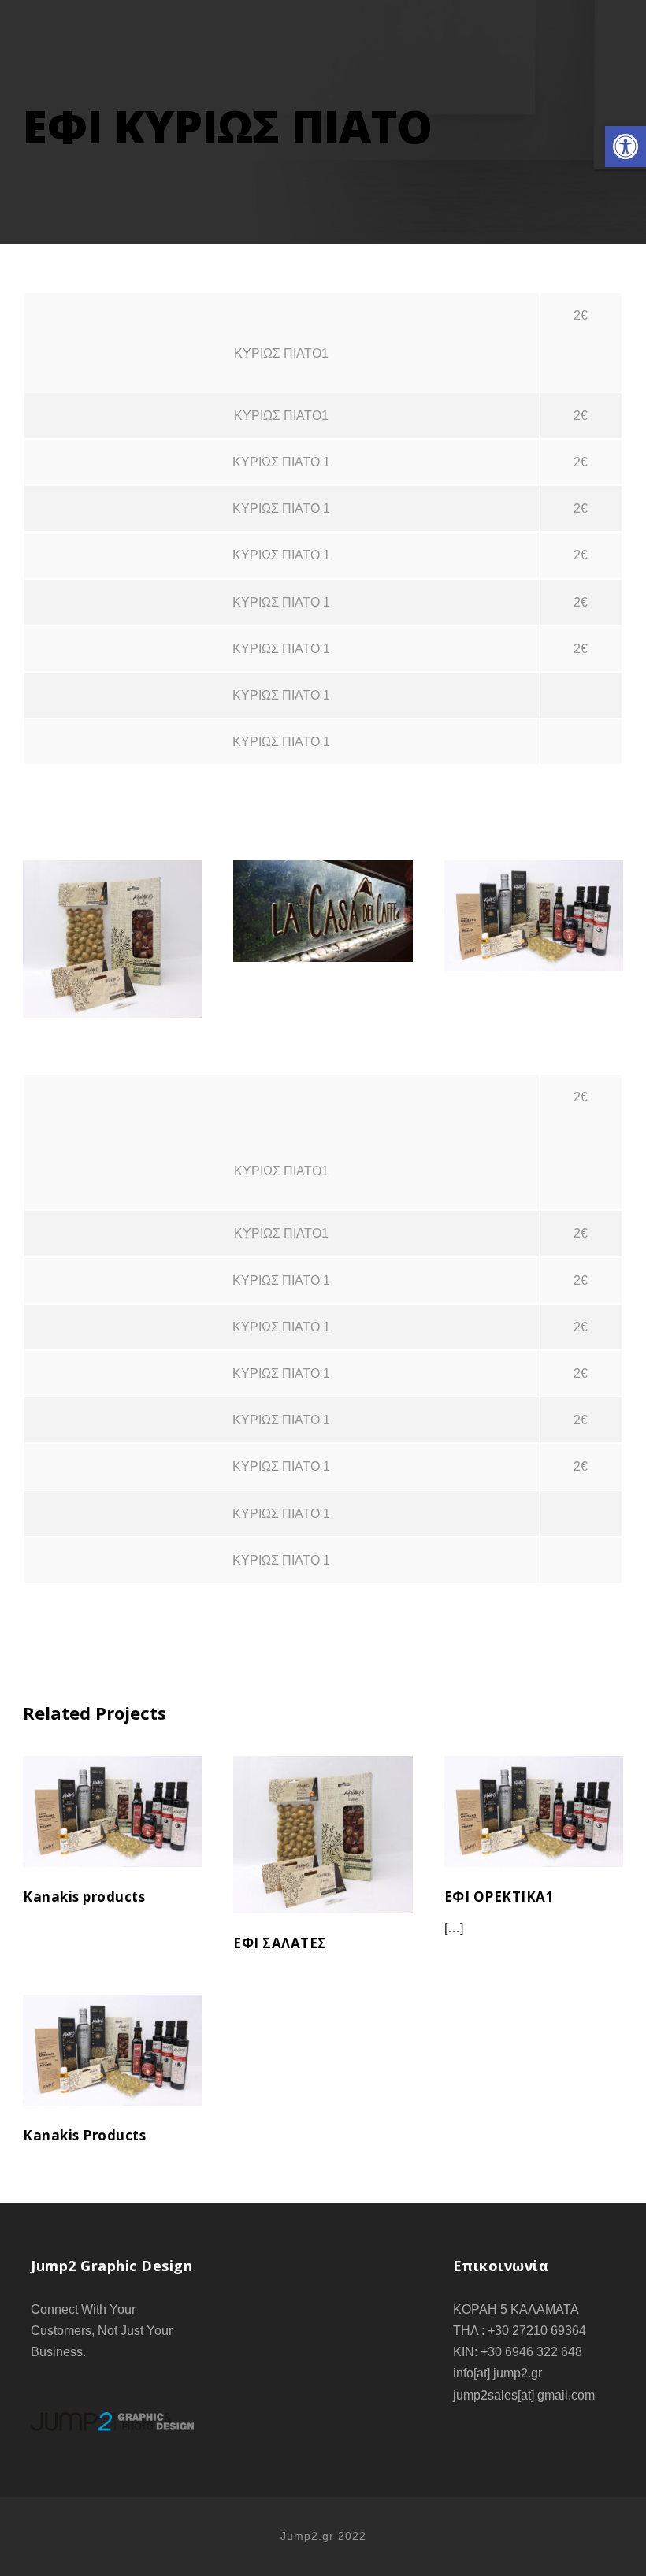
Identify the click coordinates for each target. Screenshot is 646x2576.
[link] (626, 147)
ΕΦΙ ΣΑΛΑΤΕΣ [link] (112, 919)
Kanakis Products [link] (113, 2070)
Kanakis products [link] (113, 1832)
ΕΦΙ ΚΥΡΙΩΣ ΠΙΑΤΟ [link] (323, 891)
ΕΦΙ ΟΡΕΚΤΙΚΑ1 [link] (534, 896)
